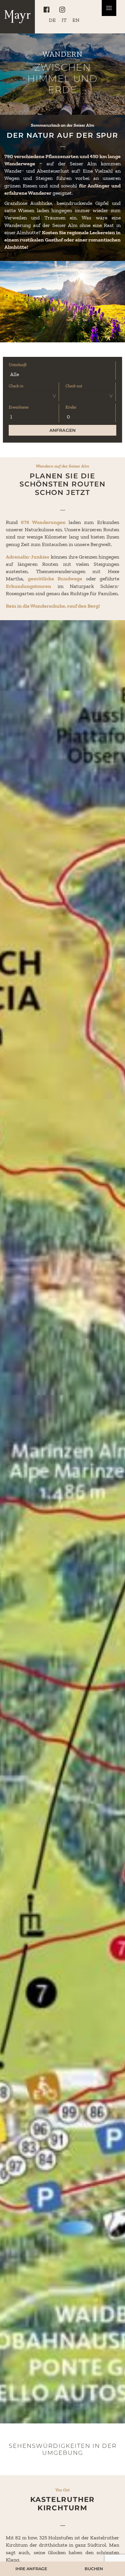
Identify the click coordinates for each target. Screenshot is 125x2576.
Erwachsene (19, 407)
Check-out (74, 386)
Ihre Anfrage (31, 2569)
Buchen (94, 2569)
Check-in (16, 386)
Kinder (71, 407)
